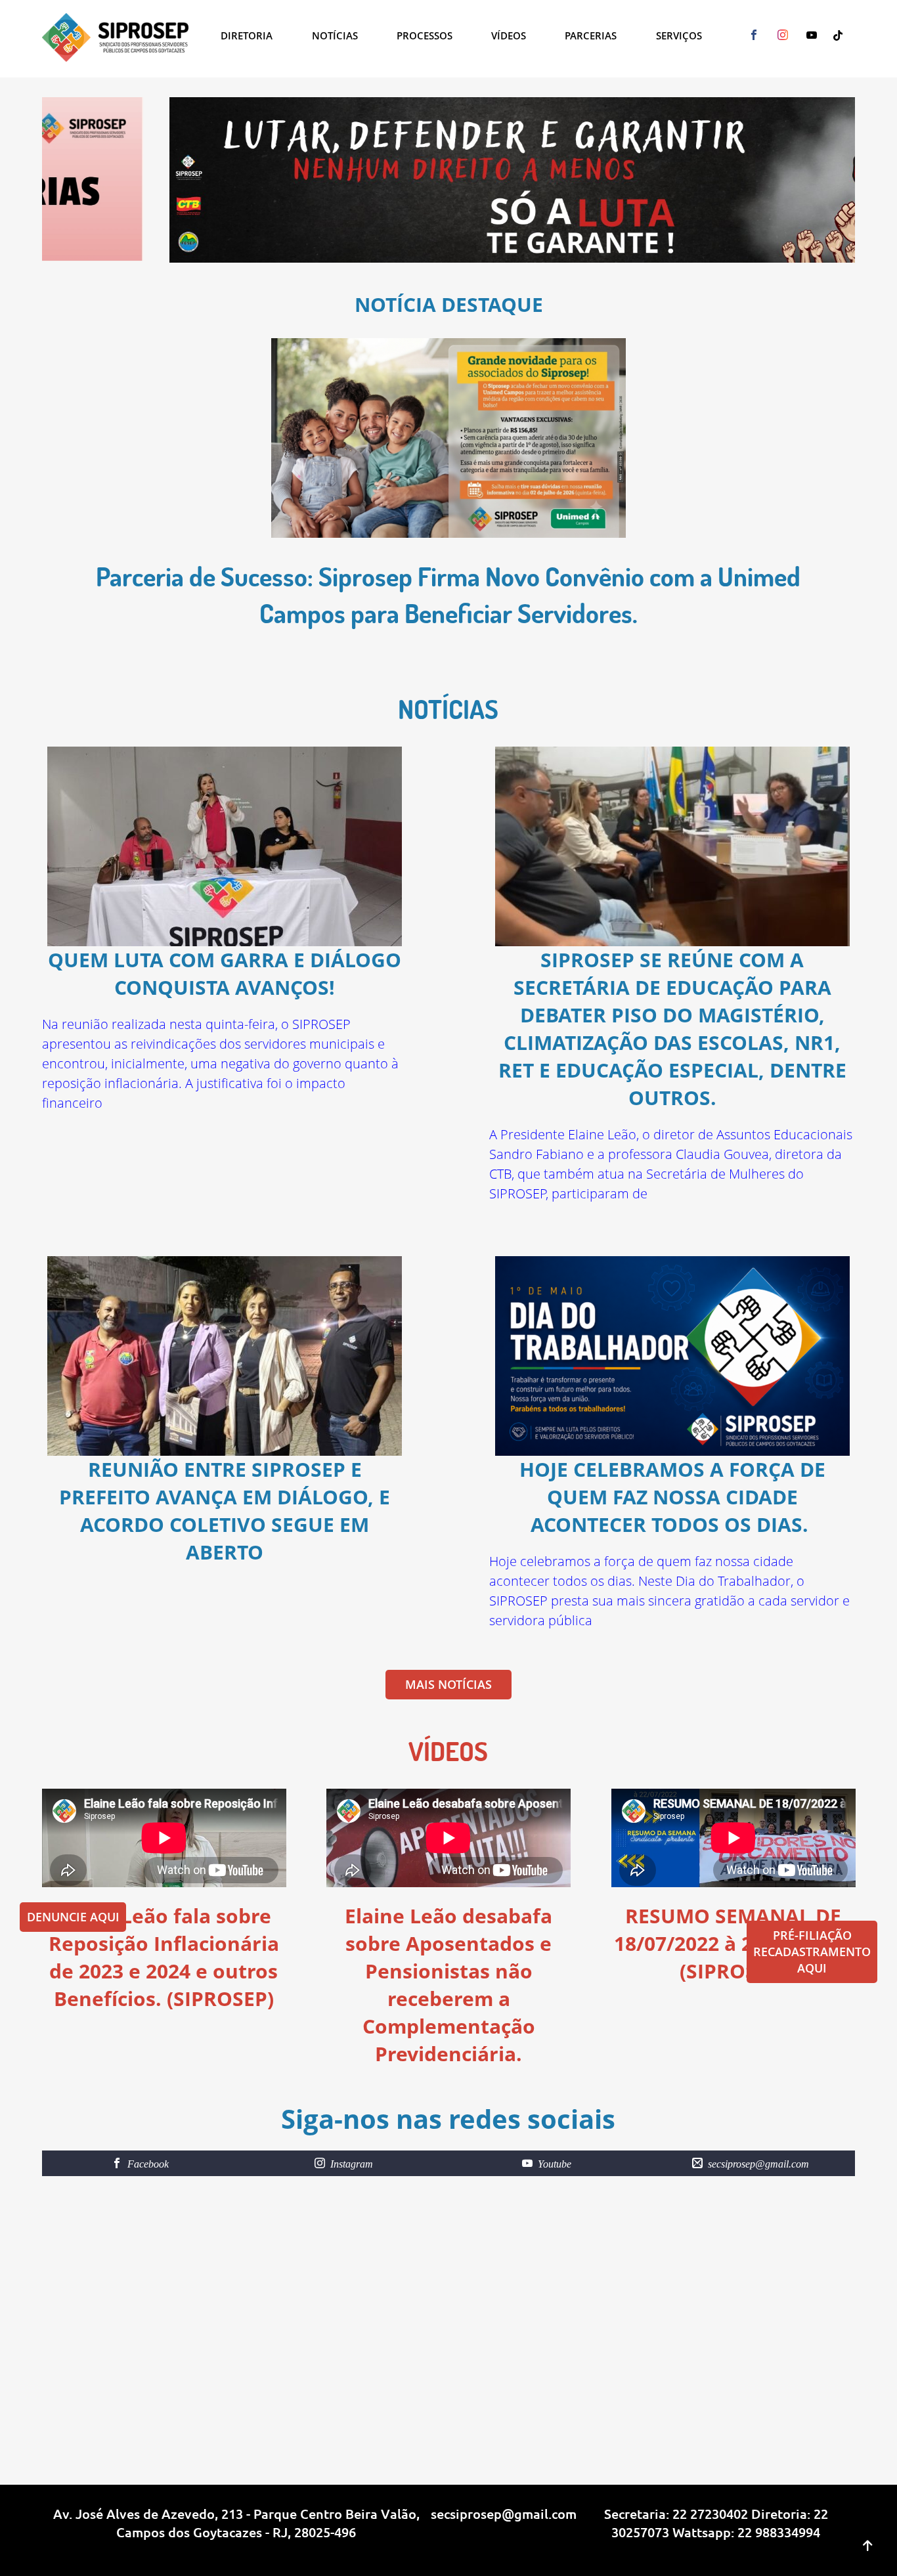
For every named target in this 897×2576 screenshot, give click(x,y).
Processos (425, 35)
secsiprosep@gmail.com (504, 2514)
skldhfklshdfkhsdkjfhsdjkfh (98, 2549)
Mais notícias (448, 1684)
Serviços (679, 35)
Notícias (335, 35)
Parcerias (591, 35)
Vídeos (509, 35)
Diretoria (247, 35)
